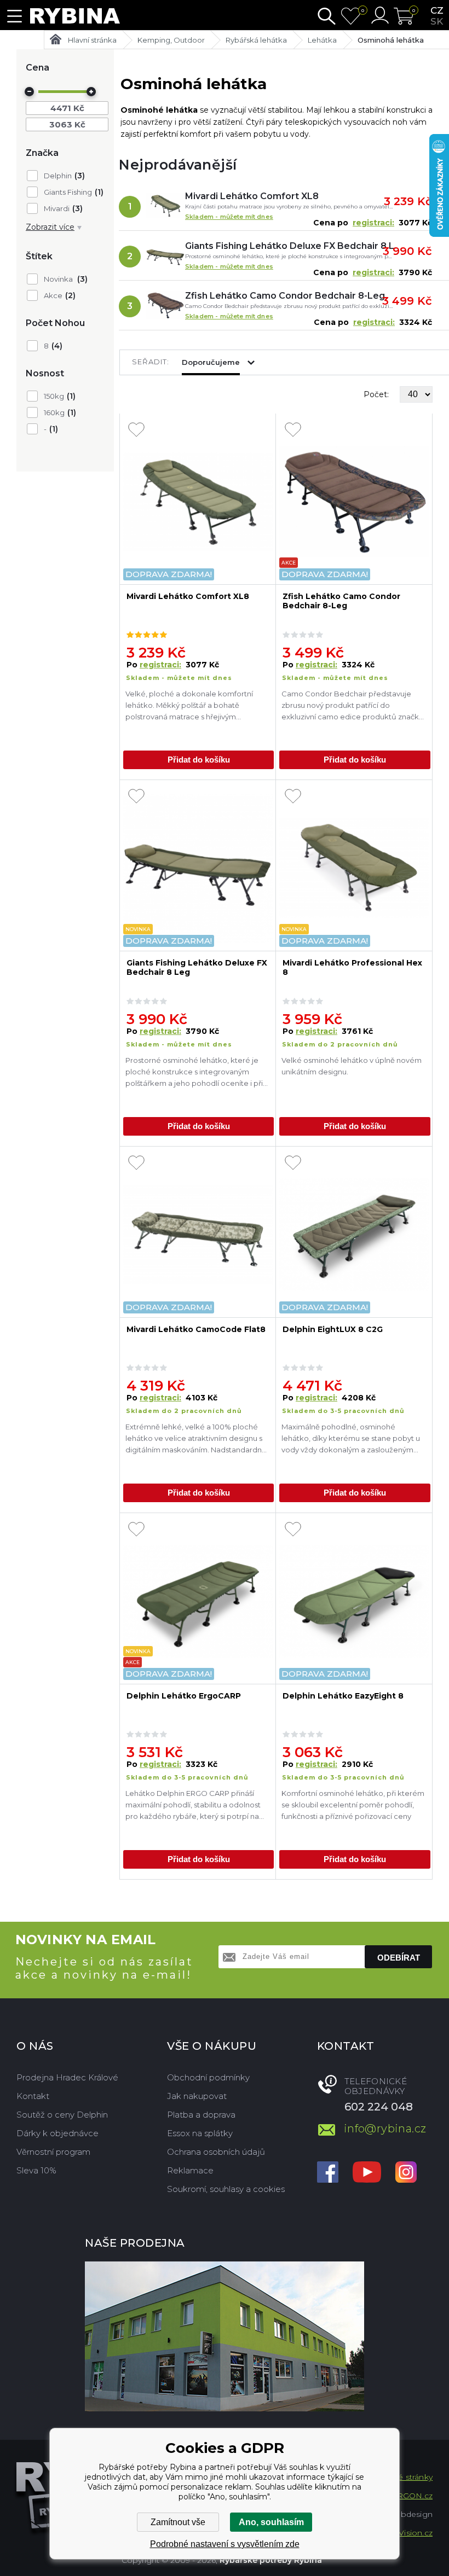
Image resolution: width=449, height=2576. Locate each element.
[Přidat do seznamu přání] (136, 431)
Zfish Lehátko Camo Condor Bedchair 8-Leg (285, 296)
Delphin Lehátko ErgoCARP (184, 1696)
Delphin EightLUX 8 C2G (333, 1330)
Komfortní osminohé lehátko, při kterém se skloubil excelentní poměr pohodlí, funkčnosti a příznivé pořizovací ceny (353, 1805)
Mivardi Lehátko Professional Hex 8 (352, 968)
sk (437, 21)
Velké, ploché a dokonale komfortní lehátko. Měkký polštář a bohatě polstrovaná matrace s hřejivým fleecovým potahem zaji (189, 707)
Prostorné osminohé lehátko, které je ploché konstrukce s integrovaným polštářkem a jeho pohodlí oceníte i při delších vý (194, 1073)
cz (437, 10)
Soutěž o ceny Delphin (62, 2115)
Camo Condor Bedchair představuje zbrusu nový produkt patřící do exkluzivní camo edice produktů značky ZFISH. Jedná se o (352, 707)
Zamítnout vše (178, 2522)
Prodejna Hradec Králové (67, 2077)
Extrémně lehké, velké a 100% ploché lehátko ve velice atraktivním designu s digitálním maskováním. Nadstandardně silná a (196, 1440)
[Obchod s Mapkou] (225, 2336)
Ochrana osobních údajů (216, 2152)
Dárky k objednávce (57, 2133)
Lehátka (322, 40)
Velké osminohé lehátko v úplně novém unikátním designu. (352, 1066)
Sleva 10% (36, 2170)
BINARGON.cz (404, 2496)
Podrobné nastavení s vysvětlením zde (225, 2544)
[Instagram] (406, 2173)
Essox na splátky (200, 2133)
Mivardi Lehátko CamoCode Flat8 (196, 1330)
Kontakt (33, 2096)
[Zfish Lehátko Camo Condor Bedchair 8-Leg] (165, 306)
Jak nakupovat (197, 2096)
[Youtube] (367, 2173)
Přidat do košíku (199, 760)
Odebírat (399, 1958)
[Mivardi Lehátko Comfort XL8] (165, 207)
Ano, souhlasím (271, 2522)
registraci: (373, 223)
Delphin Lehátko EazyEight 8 (343, 1696)
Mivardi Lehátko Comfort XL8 (252, 196)
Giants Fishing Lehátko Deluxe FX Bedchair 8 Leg (289, 246)
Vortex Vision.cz (402, 2533)
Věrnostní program (53, 2152)
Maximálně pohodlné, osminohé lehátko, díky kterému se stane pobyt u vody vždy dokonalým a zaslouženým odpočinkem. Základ (351, 1440)
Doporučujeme (211, 362)
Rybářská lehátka (256, 40)
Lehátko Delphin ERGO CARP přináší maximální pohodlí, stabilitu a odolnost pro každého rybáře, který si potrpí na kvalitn (193, 1806)
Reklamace (190, 2170)
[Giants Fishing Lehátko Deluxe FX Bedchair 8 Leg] (165, 257)
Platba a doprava (201, 2115)
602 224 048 (379, 2107)
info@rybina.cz (385, 2129)
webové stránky (402, 2477)
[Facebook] (328, 2173)
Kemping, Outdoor (171, 40)
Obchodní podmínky (208, 2077)
